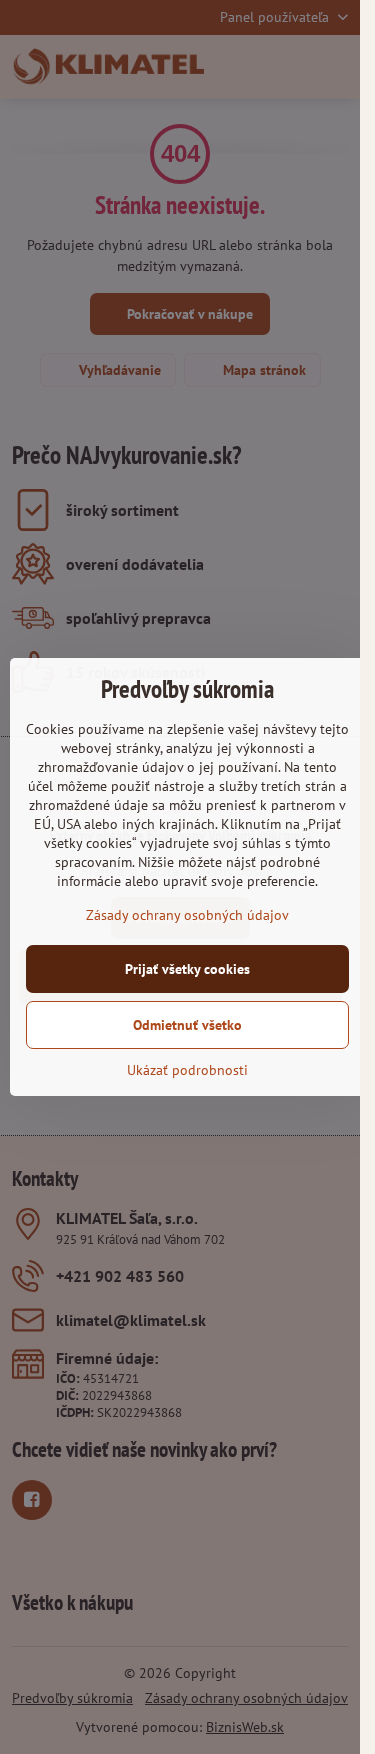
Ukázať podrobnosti (187, 1070)
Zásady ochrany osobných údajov (187, 915)
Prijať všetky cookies (187, 969)
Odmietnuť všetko (187, 1025)
